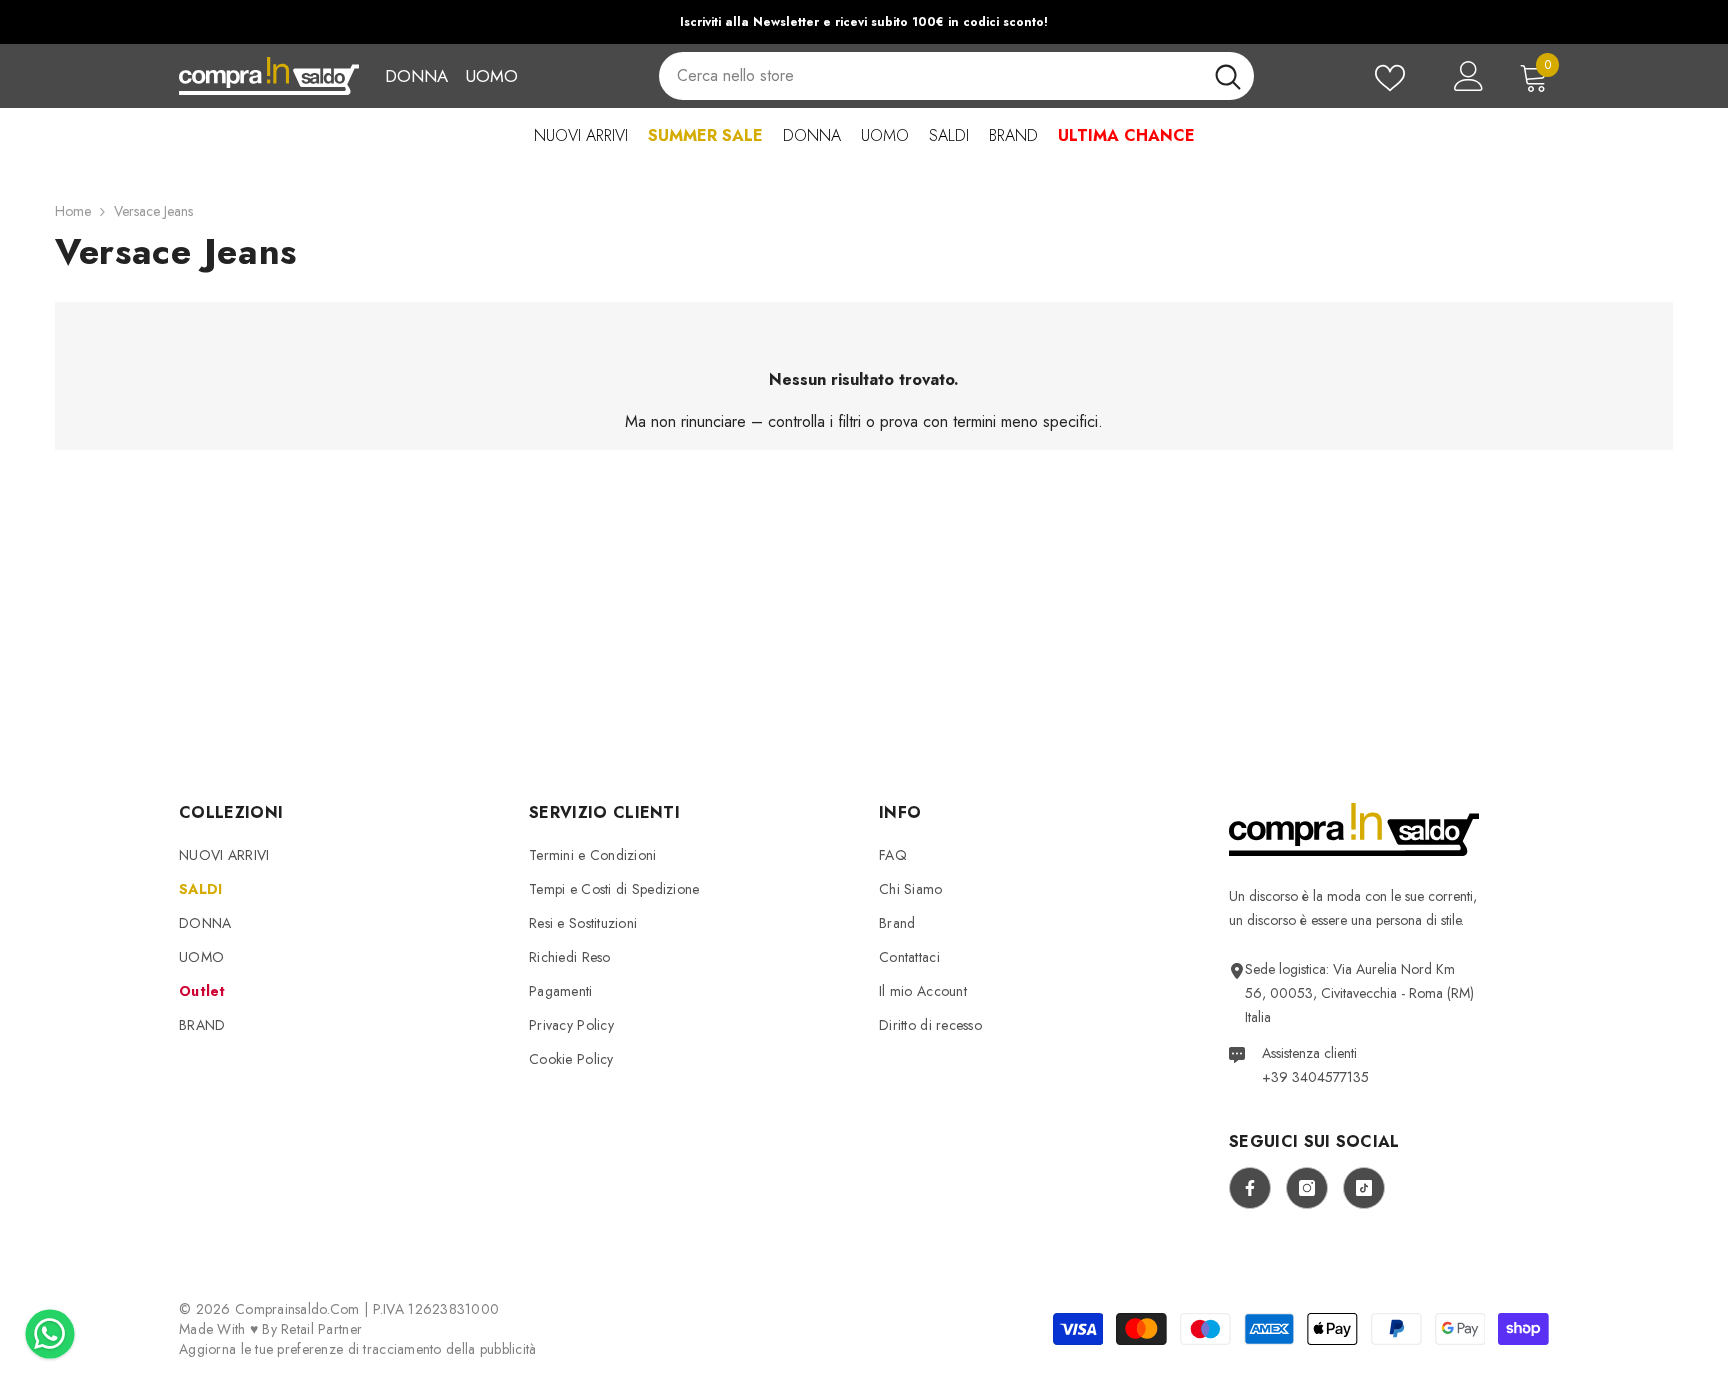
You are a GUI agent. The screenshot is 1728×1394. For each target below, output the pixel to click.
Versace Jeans (153, 211)
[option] (864, 22)
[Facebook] (1250, 1188)
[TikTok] (1364, 1188)
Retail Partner (321, 1329)
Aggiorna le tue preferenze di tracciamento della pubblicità (358, 1349)
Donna (416, 76)
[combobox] (930, 76)
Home (73, 211)
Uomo (491, 76)
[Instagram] (1307, 1188)
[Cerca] (956, 76)
